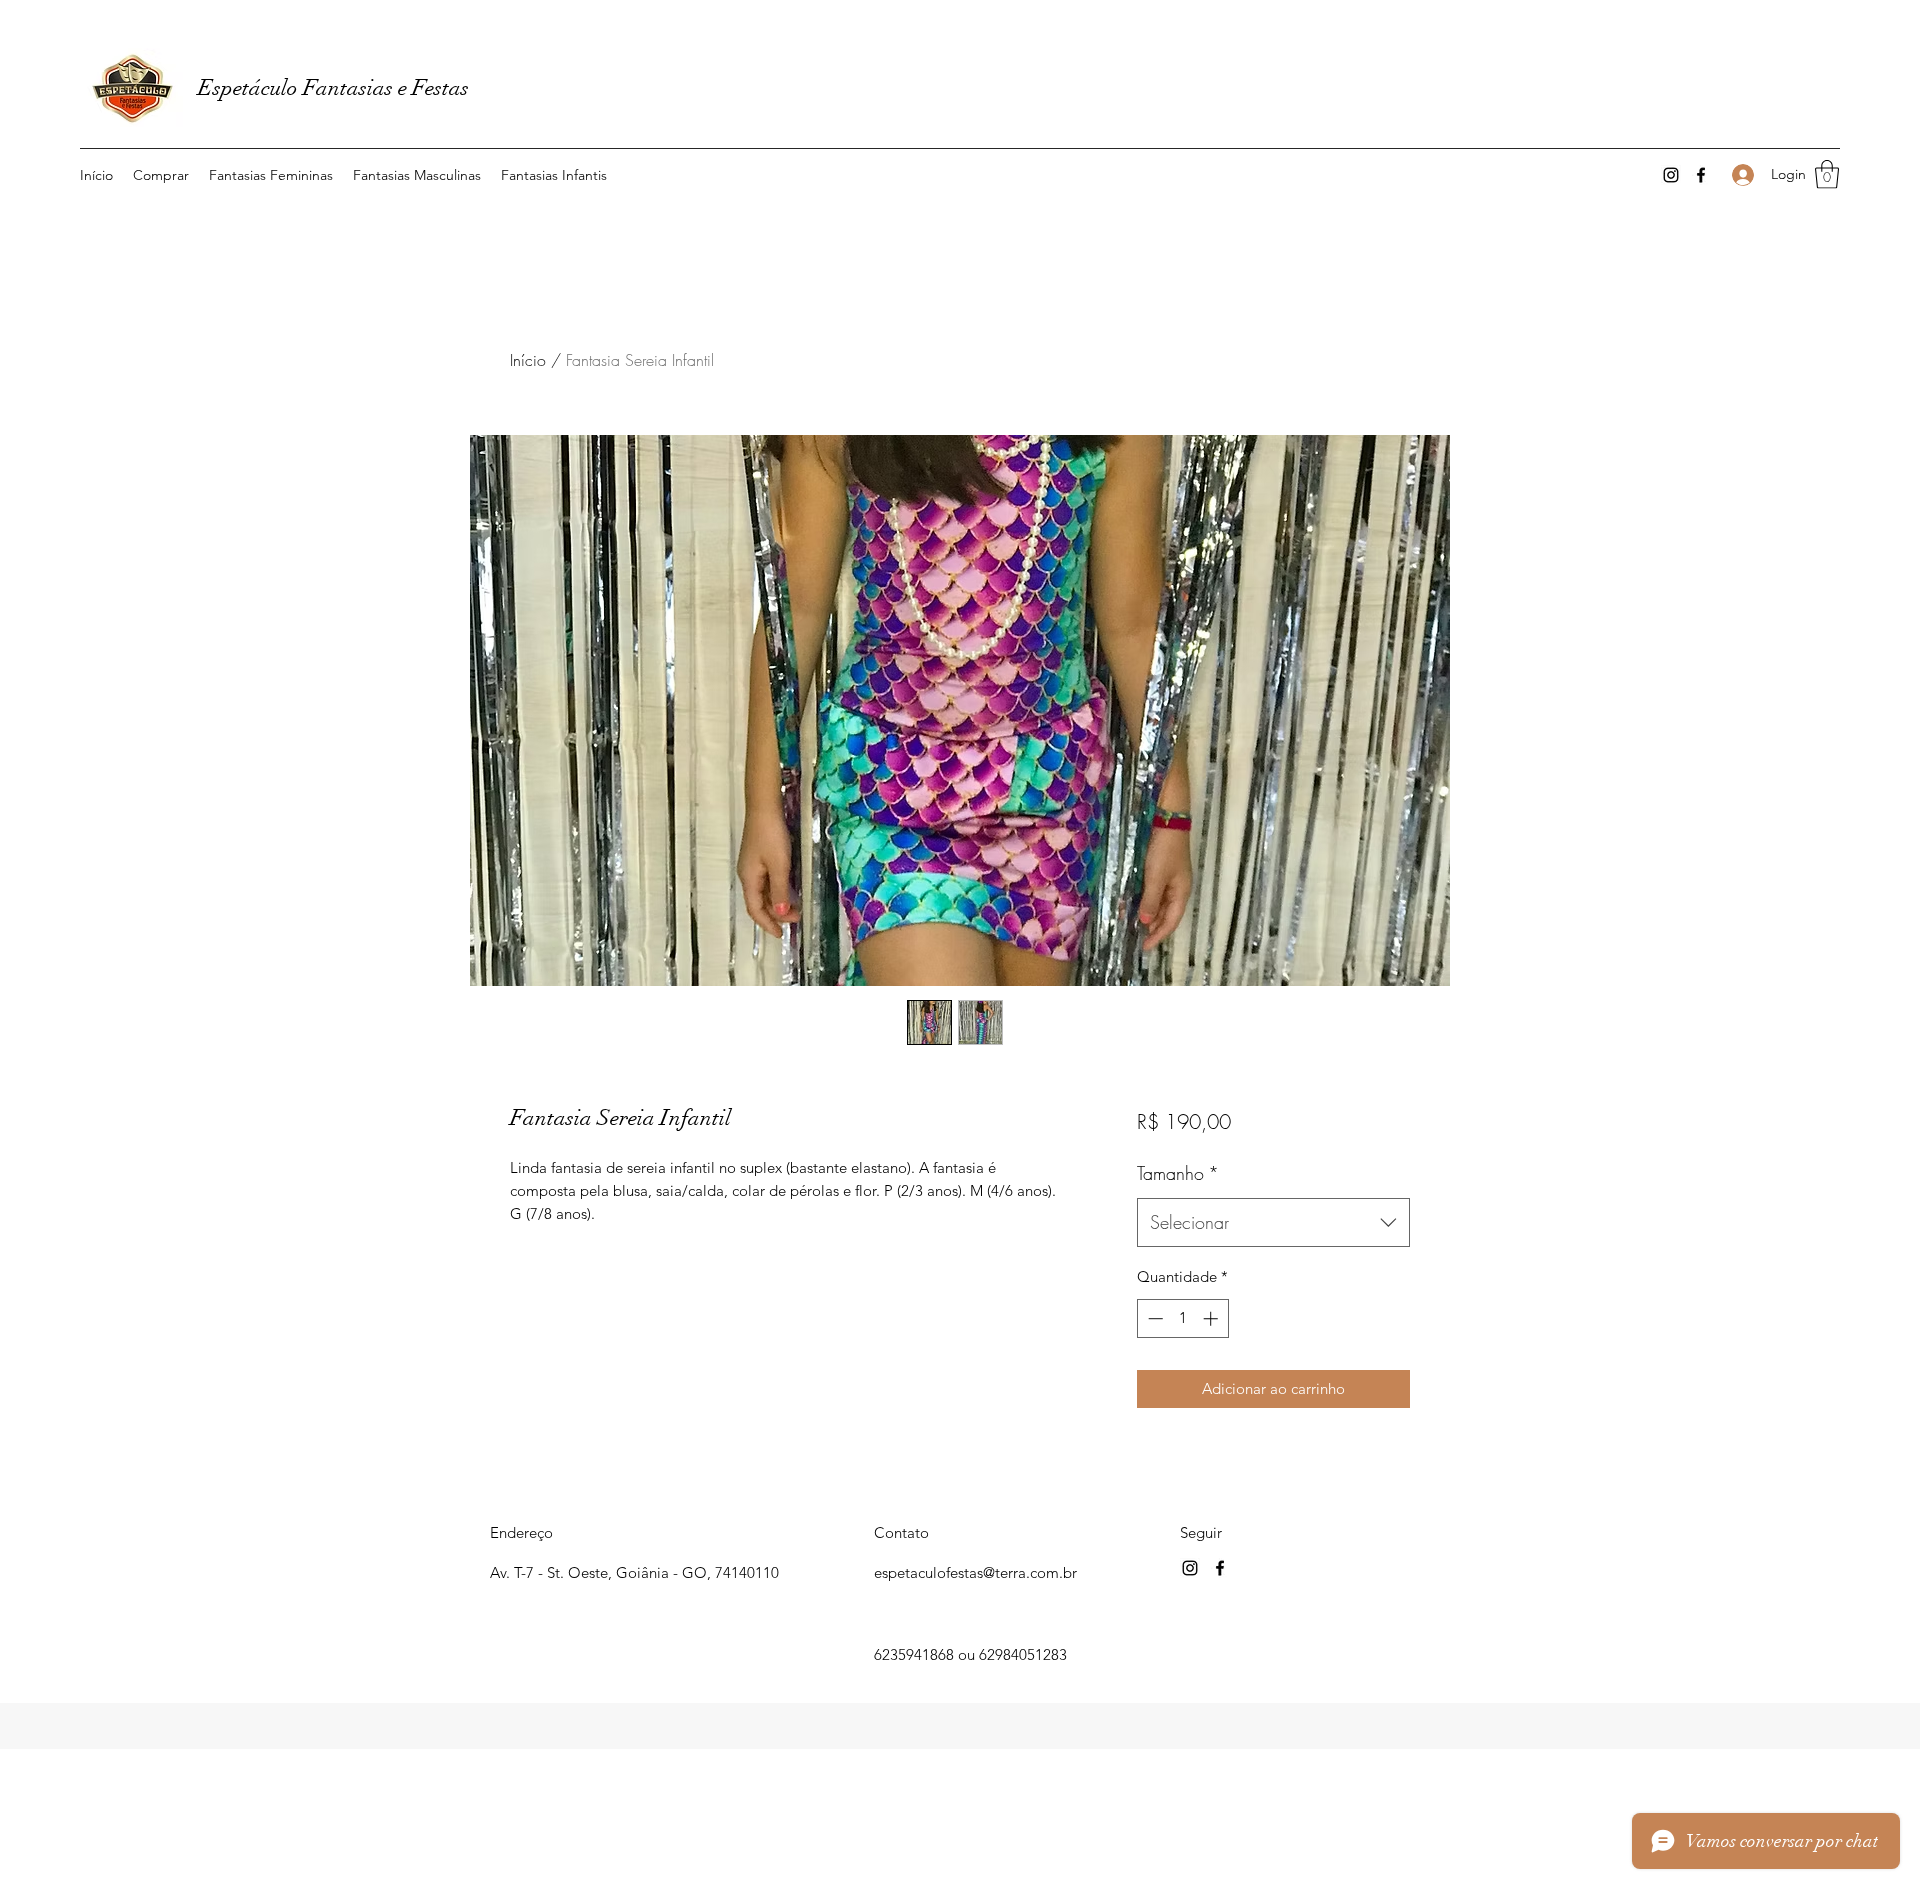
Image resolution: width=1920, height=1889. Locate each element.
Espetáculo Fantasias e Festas (333, 87)
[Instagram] (1671, 175)
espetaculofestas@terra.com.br (975, 1572)
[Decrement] (1153, 1318)
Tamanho (1178, 1173)
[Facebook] (1701, 175)
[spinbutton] (1182, 1318)
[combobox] (1273, 1223)
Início (528, 360)
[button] (271, 175)
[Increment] (1212, 1318)
